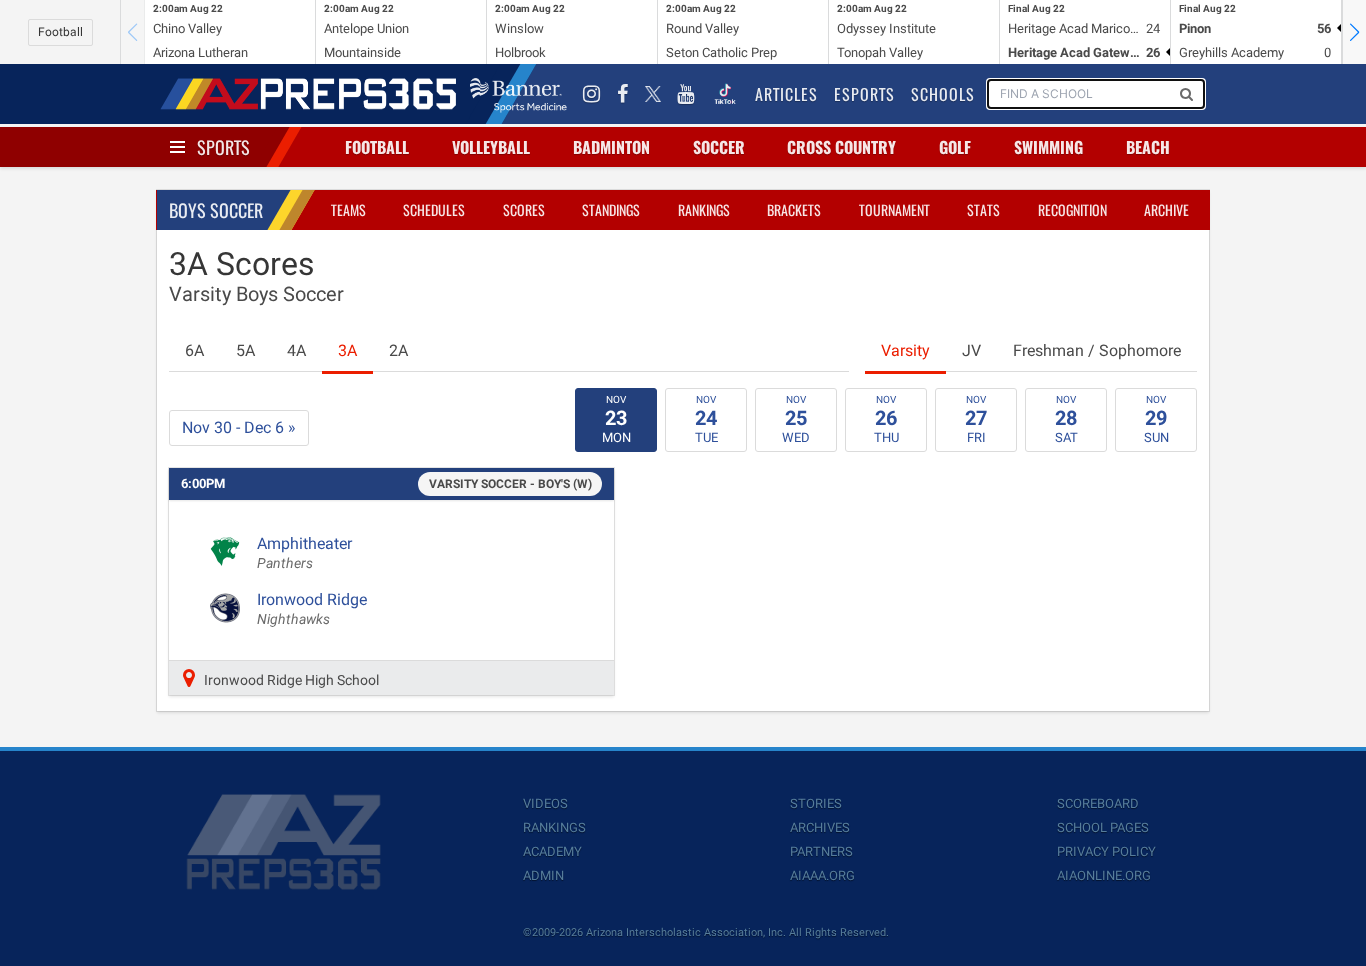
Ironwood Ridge (312, 609)
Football (60, 32)
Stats (983, 209)
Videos (545, 803)
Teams (348, 209)
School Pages (1103, 827)
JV (971, 350)
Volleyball (491, 147)
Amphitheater (304, 553)
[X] (653, 94)
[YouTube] (686, 94)
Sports (223, 147)
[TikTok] (725, 94)
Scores (524, 209)
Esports (864, 94)
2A (398, 350)
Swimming (1048, 147)
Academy (552, 851)
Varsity (905, 350)
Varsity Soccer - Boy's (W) (510, 484)
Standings (611, 209)
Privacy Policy (1106, 851)
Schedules (434, 209)
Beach (1148, 147)
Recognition (1072, 209)
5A (245, 350)
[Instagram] (592, 94)
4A (296, 350)
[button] (1354, 32)
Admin (543, 875)
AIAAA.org (822, 875)
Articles (786, 94)
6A (194, 350)
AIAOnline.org (1104, 875)
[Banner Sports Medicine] (518, 94)
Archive (1166, 209)
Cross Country (841, 147)
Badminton (611, 147)
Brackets (794, 209)
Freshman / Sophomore (1097, 350)
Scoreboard (1098, 803)
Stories (816, 803)
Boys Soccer (216, 210)
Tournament (894, 209)
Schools (943, 94)
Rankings (704, 209)
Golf (955, 147)
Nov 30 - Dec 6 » (239, 427)
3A (347, 350)
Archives (820, 827)
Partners (821, 851)
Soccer (719, 147)
